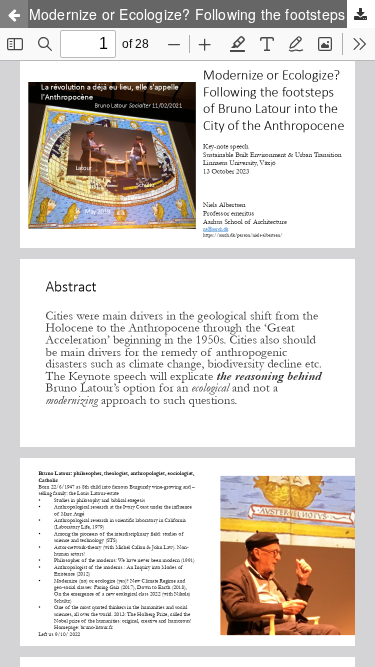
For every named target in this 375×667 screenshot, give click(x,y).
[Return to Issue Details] (14, 14)
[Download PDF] (361, 14)
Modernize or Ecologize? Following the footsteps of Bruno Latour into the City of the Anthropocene (202, 14)
